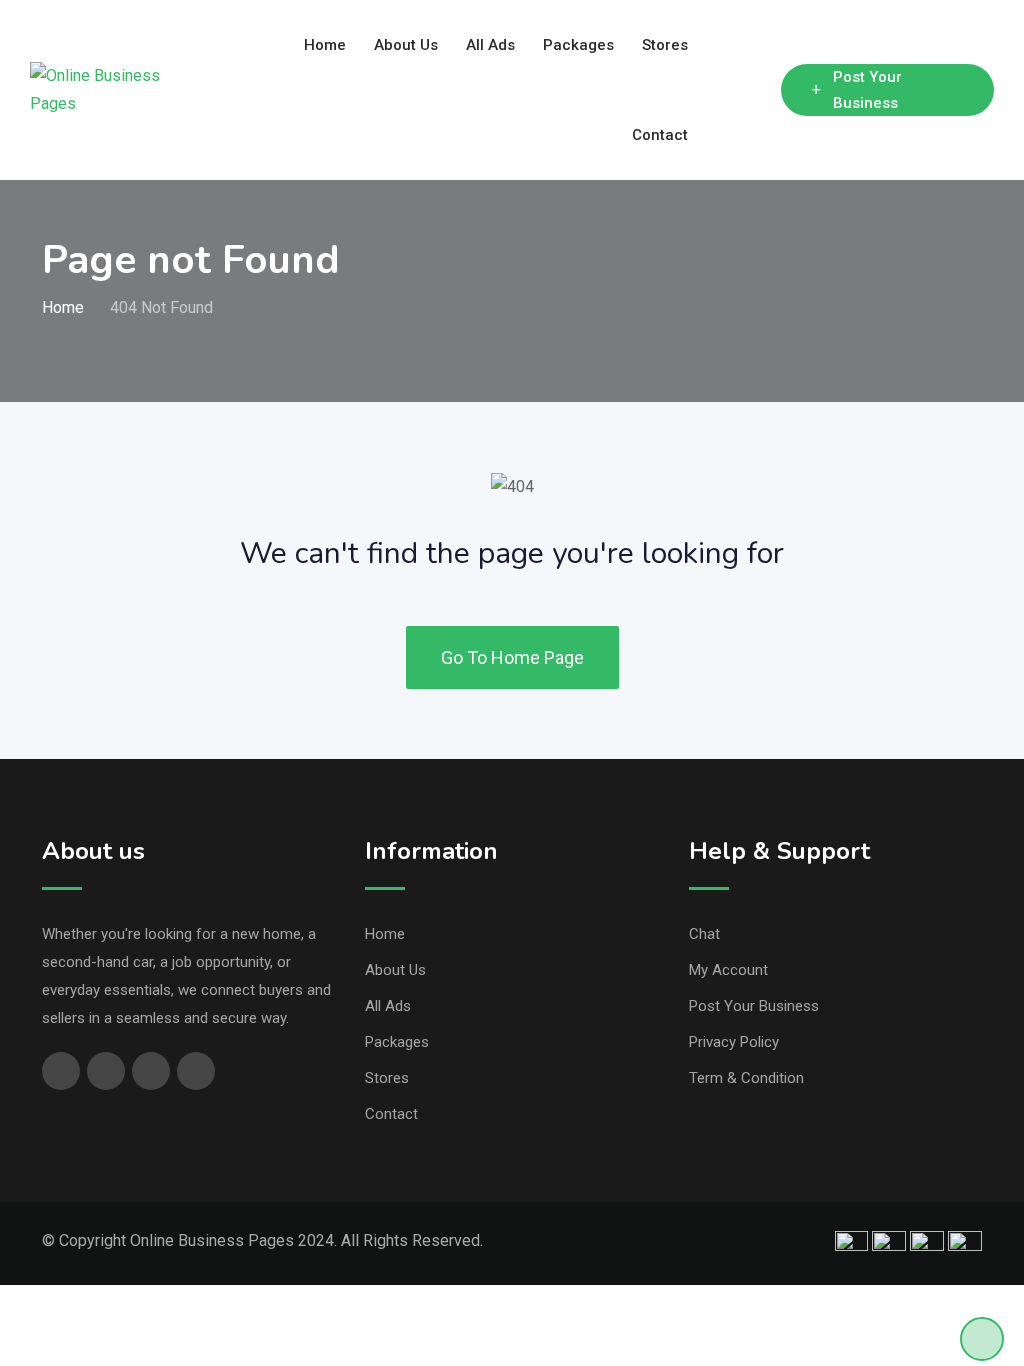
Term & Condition (746, 1078)
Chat (704, 934)
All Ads (490, 45)
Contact (660, 135)
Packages (578, 45)
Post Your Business (867, 90)
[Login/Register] (756, 90)
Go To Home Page (512, 657)
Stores (665, 45)
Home (325, 45)
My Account (728, 970)
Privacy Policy (734, 1042)
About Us (406, 45)
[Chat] (723, 90)
